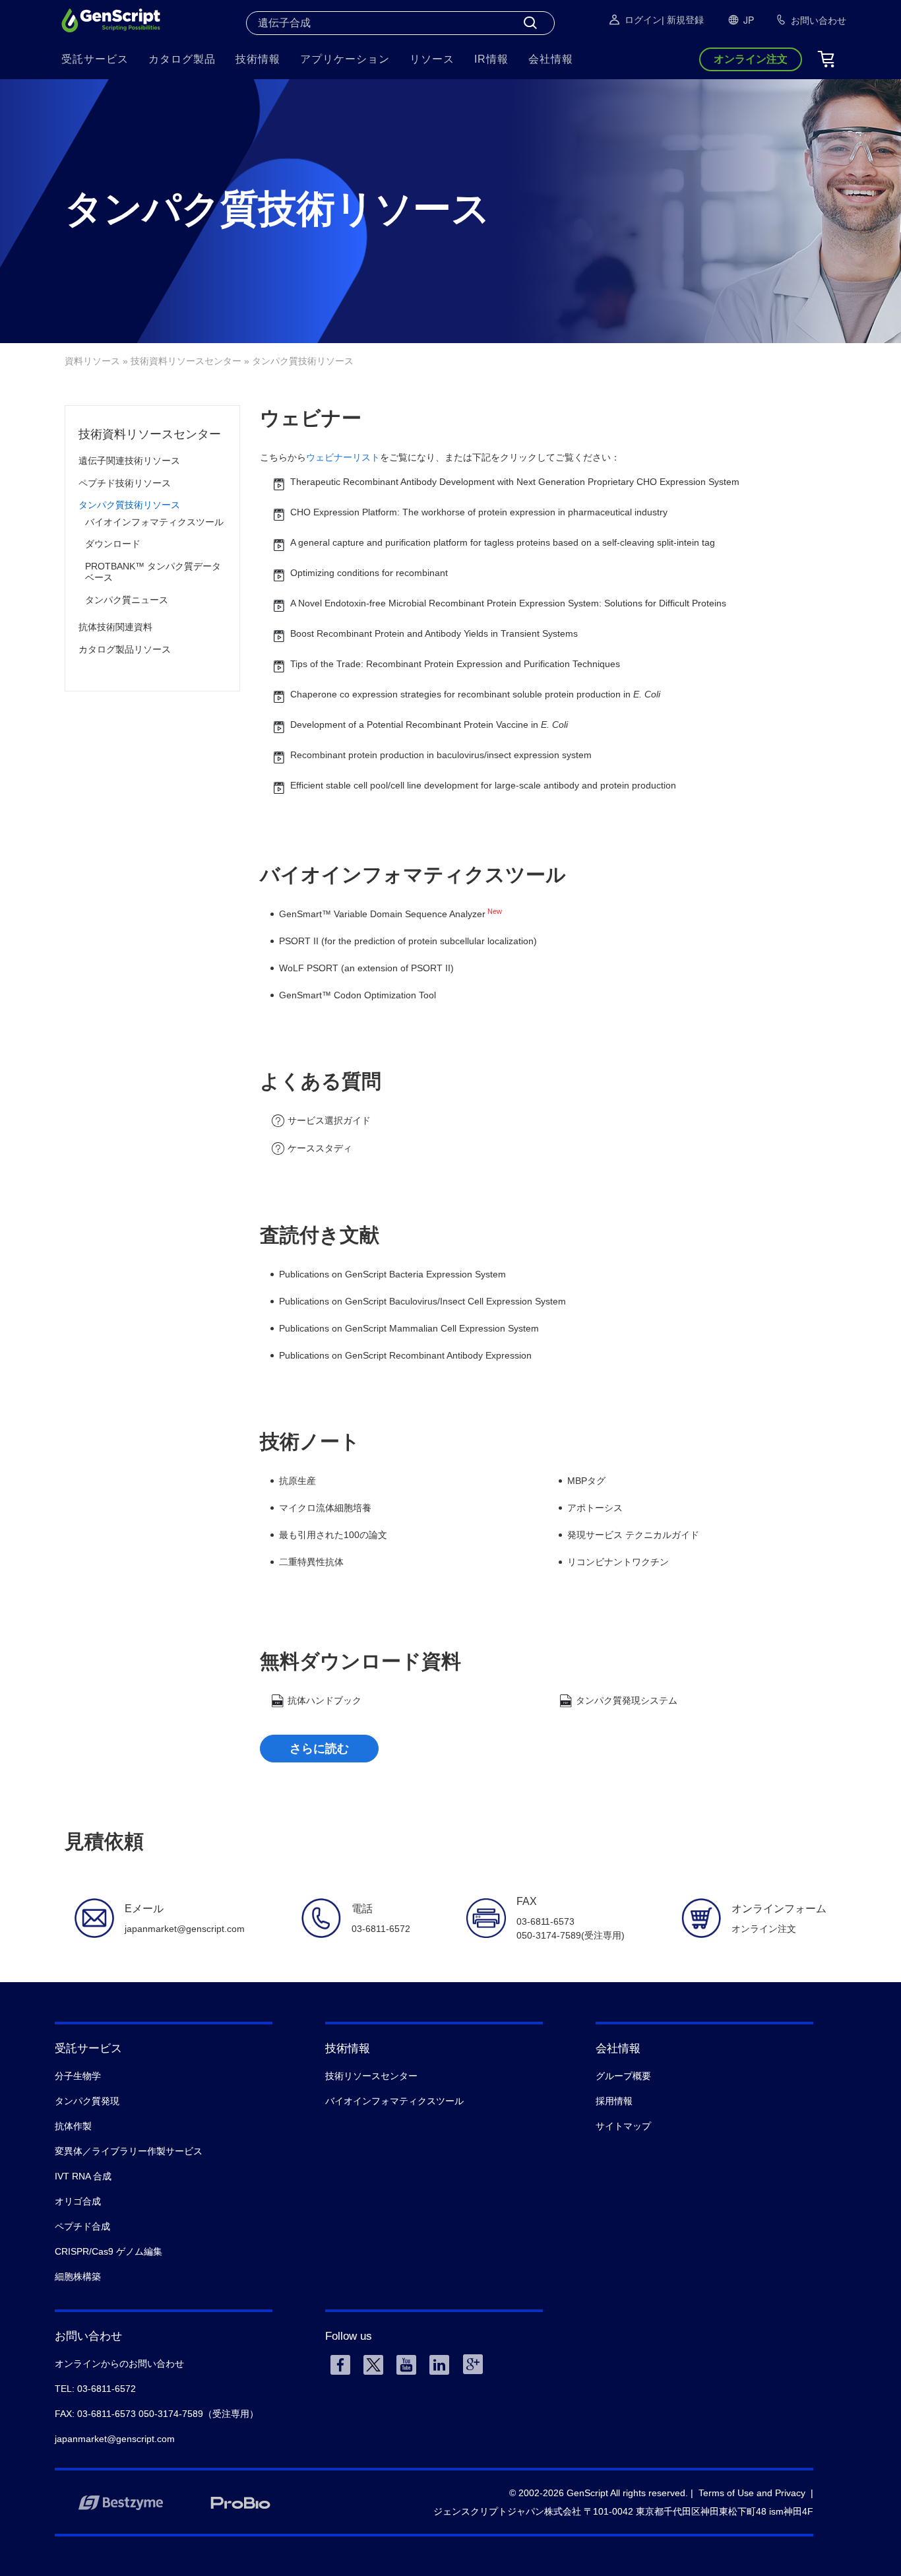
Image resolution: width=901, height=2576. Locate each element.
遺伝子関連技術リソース (129, 461)
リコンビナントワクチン (618, 1562)
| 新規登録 (683, 20)
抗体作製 (73, 2126)
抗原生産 (297, 1481)
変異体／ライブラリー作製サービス (129, 2151)
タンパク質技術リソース (129, 505)
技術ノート (310, 1441)
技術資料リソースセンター (186, 361)
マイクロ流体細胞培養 (325, 1508)
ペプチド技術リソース (125, 483)
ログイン (643, 20)
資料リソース (92, 361)
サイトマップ (623, 2126)
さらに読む (319, 1749)
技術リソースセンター (371, 2076)
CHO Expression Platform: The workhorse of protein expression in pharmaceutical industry (479, 512)
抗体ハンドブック (325, 1700)
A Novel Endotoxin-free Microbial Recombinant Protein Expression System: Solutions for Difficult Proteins (508, 603)
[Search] (530, 23)
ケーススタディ (320, 1148)
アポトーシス (595, 1508)
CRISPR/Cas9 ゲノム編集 (109, 2251)
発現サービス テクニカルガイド (633, 1535)
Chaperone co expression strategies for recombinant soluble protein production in (475, 694)
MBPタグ (586, 1481)
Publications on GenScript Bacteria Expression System (392, 1274)
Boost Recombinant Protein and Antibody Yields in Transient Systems (434, 633)
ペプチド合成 (82, 2226)
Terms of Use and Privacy (752, 2493)
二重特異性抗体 (311, 1562)
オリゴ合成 (78, 2201)
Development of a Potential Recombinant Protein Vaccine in (429, 724)
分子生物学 (78, 2076)
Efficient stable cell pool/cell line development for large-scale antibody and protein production (483, 785)
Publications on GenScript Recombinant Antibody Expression (405, 1355)
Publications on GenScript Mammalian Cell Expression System (409, 1328)
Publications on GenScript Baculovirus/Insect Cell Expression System (422, 1301)
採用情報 (614, 2101)
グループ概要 (623, 2076)
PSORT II (299, 941)
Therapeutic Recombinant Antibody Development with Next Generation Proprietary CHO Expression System (515, 482)
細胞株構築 (78, 2276)
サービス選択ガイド (329, 1120)
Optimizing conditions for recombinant (369, 573)
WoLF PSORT (309, 968)
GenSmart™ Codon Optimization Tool (357, 995)
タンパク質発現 (87, 2101)
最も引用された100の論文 (333, 1535)
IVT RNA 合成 (83, 2176)
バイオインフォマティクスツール (154, 522)
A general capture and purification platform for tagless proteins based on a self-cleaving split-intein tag (503, 542)
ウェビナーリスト (343, 457)
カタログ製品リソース (125, 649)
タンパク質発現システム (627, 1700)
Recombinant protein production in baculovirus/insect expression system (441, 755)
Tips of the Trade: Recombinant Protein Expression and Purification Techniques (455, 664)
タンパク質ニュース (127, 600)
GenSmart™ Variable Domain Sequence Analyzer (382, 914)
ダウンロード (113, 544)
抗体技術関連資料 (115, 627)
